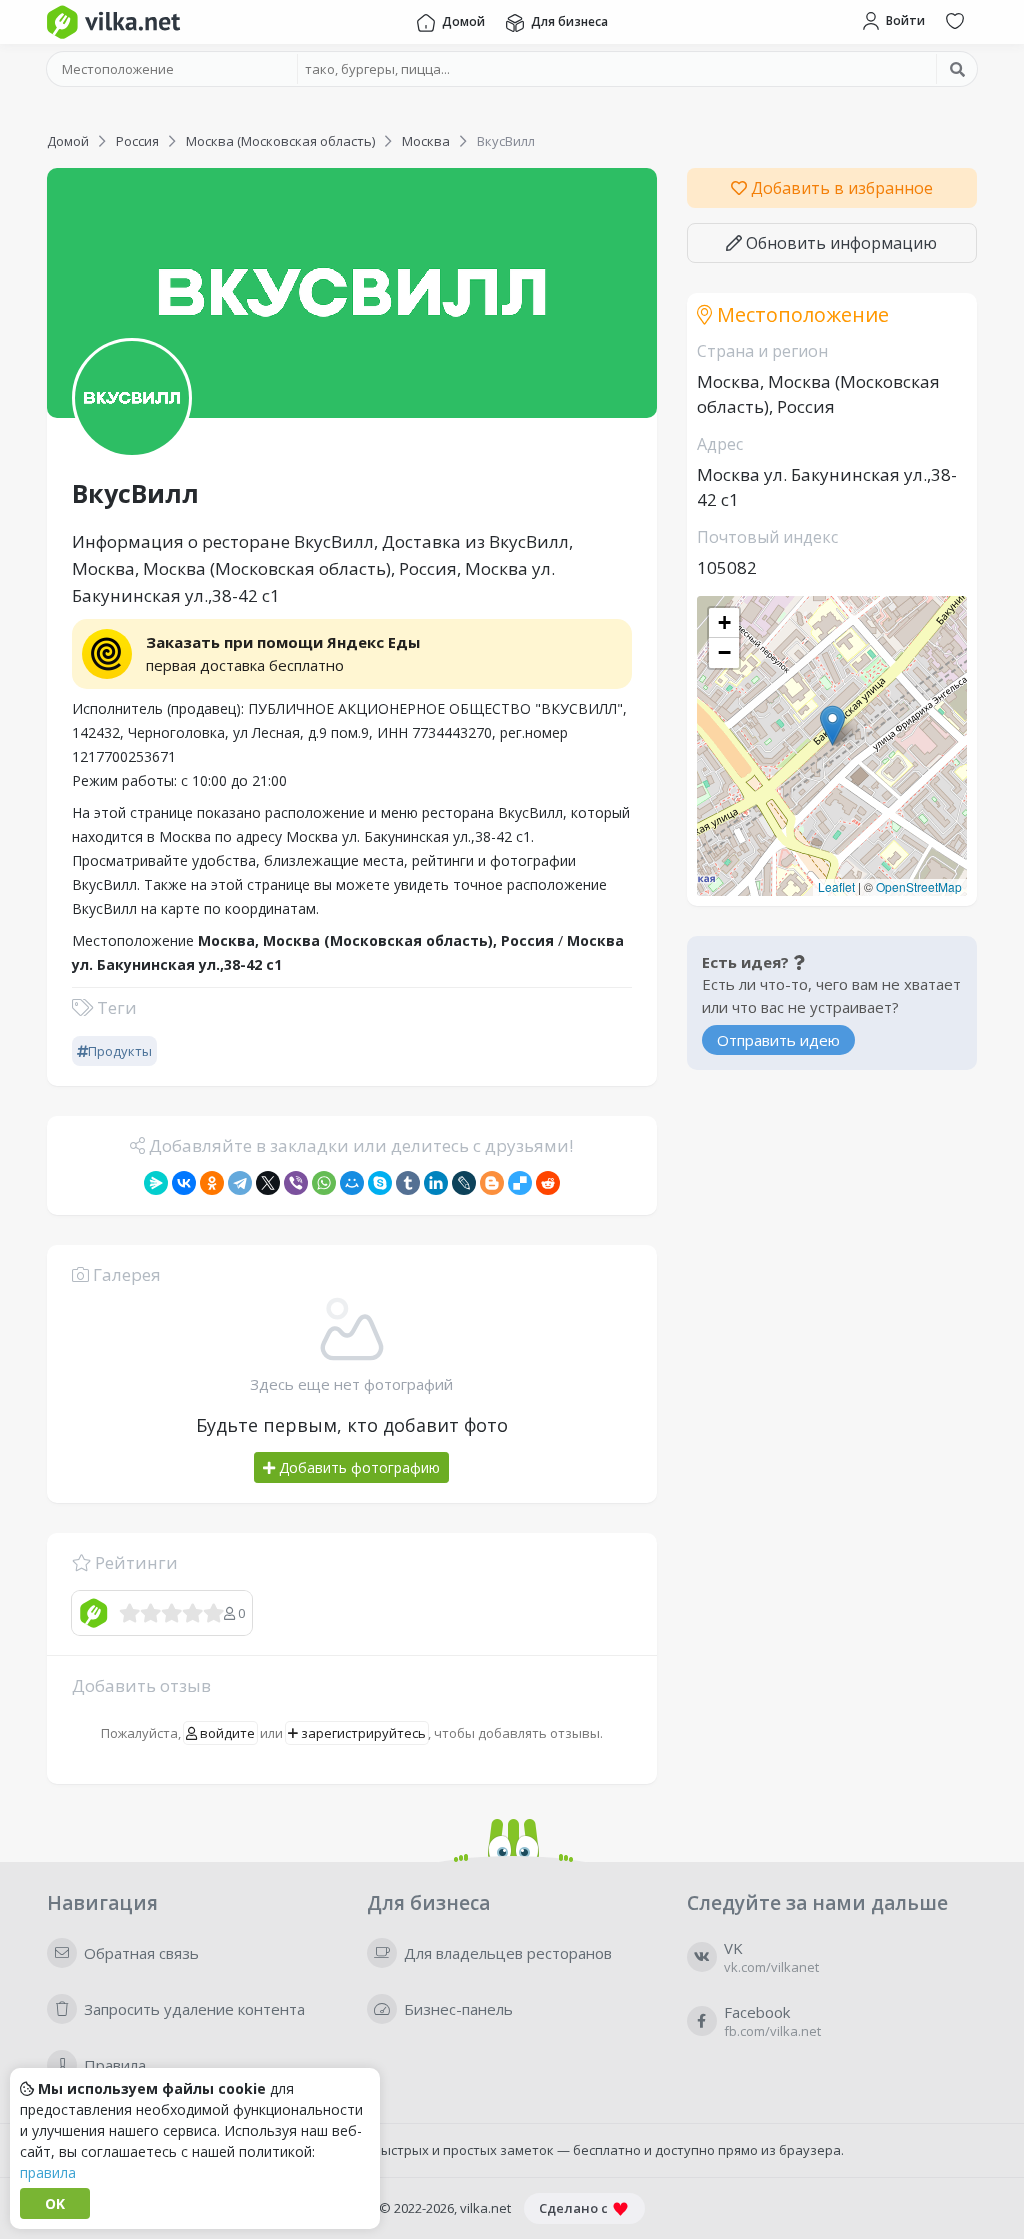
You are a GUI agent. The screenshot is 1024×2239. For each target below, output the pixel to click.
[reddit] (548, 1183)
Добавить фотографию (357, 1467)
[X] (268, 1183)
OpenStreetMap (919, 886)
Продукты (120, 1051)
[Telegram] (240, 1183)
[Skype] (380, 1183)
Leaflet (836, 886)
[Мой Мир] (352, 1183)
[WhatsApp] (324, 1183)
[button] (832, 725)
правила (48, 2172)
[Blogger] (492, 1183)
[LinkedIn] (436, 1183)
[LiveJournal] (464, 1183)
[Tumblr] (408, 1183)
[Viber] (296, 1183)
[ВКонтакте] (184, 1183)
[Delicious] (520, 1183)
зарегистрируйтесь (362, 1733)
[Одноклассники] (212, 1183)
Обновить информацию (839, 243)
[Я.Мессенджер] (156, 1183)
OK (55, 2203)
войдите (226, 1733)
